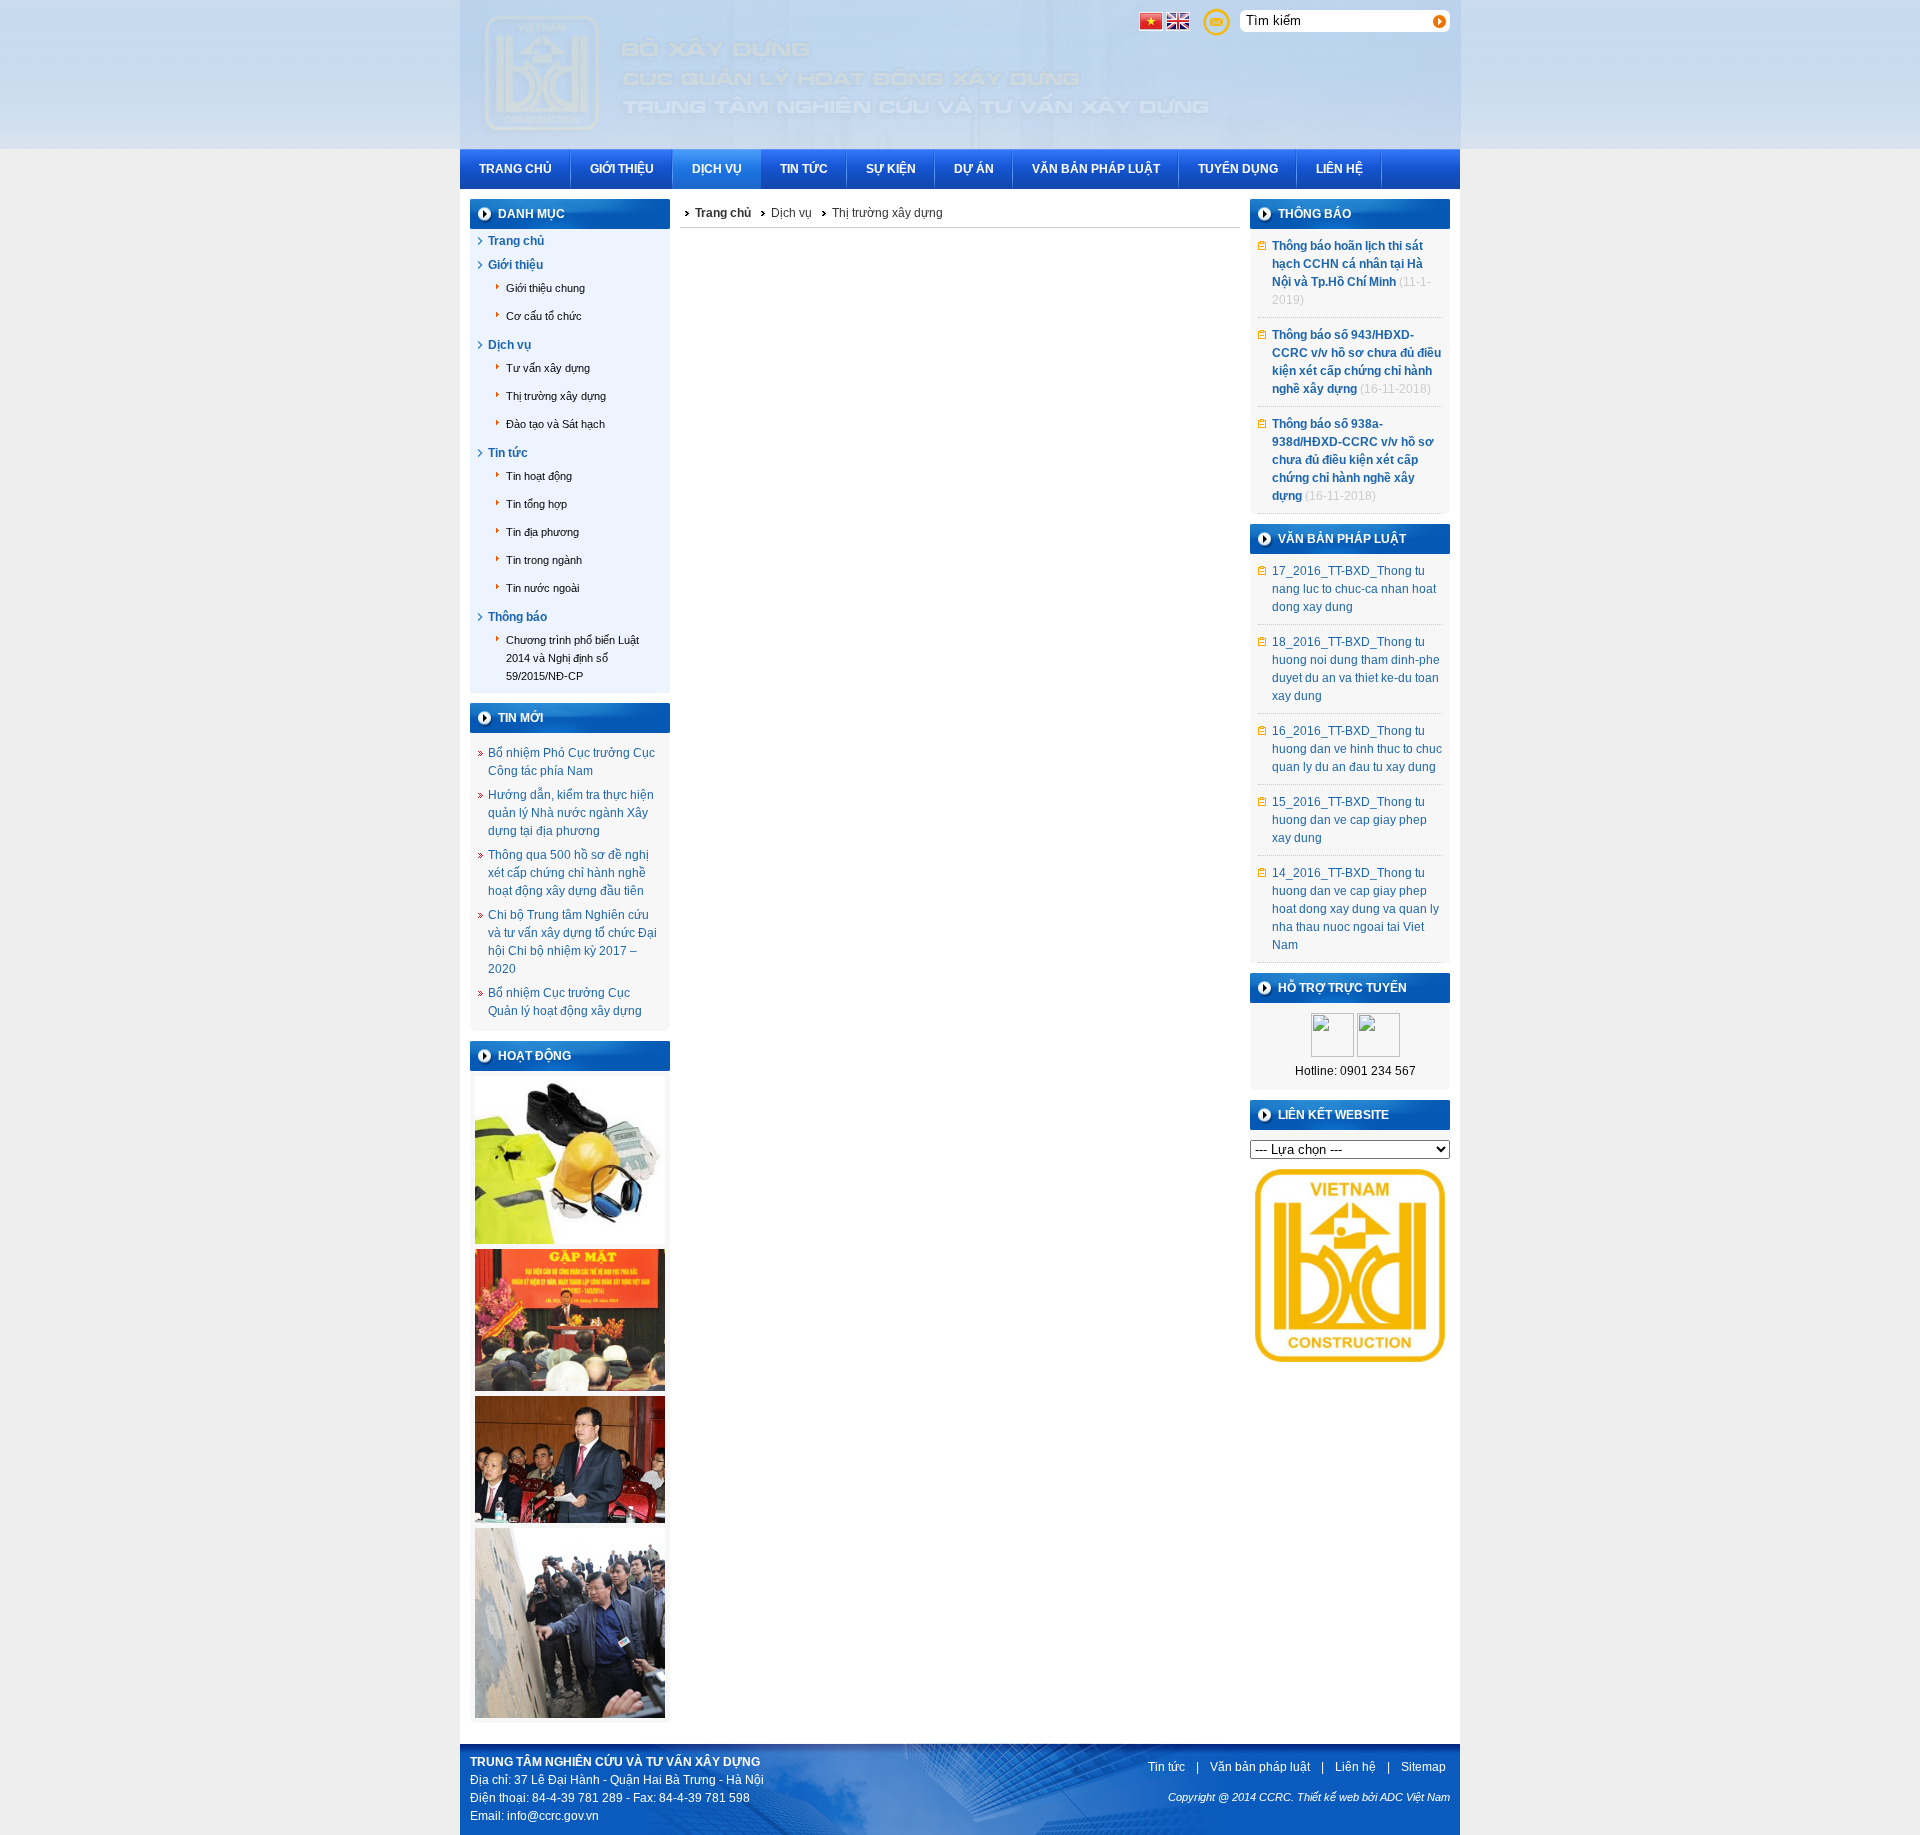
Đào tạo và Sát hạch (555, 424)
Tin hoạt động (539, 476)
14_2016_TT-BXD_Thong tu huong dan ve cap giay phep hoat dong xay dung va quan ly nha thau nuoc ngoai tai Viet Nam (1355, 909)
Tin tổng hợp (536, 504)
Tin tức (804, 169)
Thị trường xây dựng (556, 396)
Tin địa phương (542, 532)
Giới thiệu (622, 169)
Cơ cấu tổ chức (544, 316)
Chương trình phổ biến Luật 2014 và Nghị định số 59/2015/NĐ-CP (572, 658)
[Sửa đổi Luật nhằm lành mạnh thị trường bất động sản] (570, 1524)
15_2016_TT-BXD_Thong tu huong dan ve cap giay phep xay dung (1349, 820)
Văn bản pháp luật (1096, 169)
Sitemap (1423, 1767)
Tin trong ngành (544, 560)
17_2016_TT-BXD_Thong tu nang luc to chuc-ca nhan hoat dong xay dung (1354, 589)
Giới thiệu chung (545, 288)
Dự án (974, 169)
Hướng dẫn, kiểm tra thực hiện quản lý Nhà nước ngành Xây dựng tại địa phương (571, 813)
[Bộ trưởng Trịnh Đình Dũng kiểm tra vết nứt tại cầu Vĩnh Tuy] (570, 1719)
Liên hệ (1339, 169)
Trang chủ (515, 169)
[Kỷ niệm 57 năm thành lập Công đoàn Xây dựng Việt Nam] (570, 1392)
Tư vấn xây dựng (548, 368)
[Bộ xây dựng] (1350, 1368)
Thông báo (517, 617)
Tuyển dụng (1238, 169)
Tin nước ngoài (542, 588)
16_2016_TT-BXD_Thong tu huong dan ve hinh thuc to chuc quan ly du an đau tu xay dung (1357, 749)
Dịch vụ (717, 169)
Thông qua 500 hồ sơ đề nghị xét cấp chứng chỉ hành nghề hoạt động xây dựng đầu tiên (568, 873)
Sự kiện (891, 169)
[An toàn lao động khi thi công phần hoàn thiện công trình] (570, 1245)
